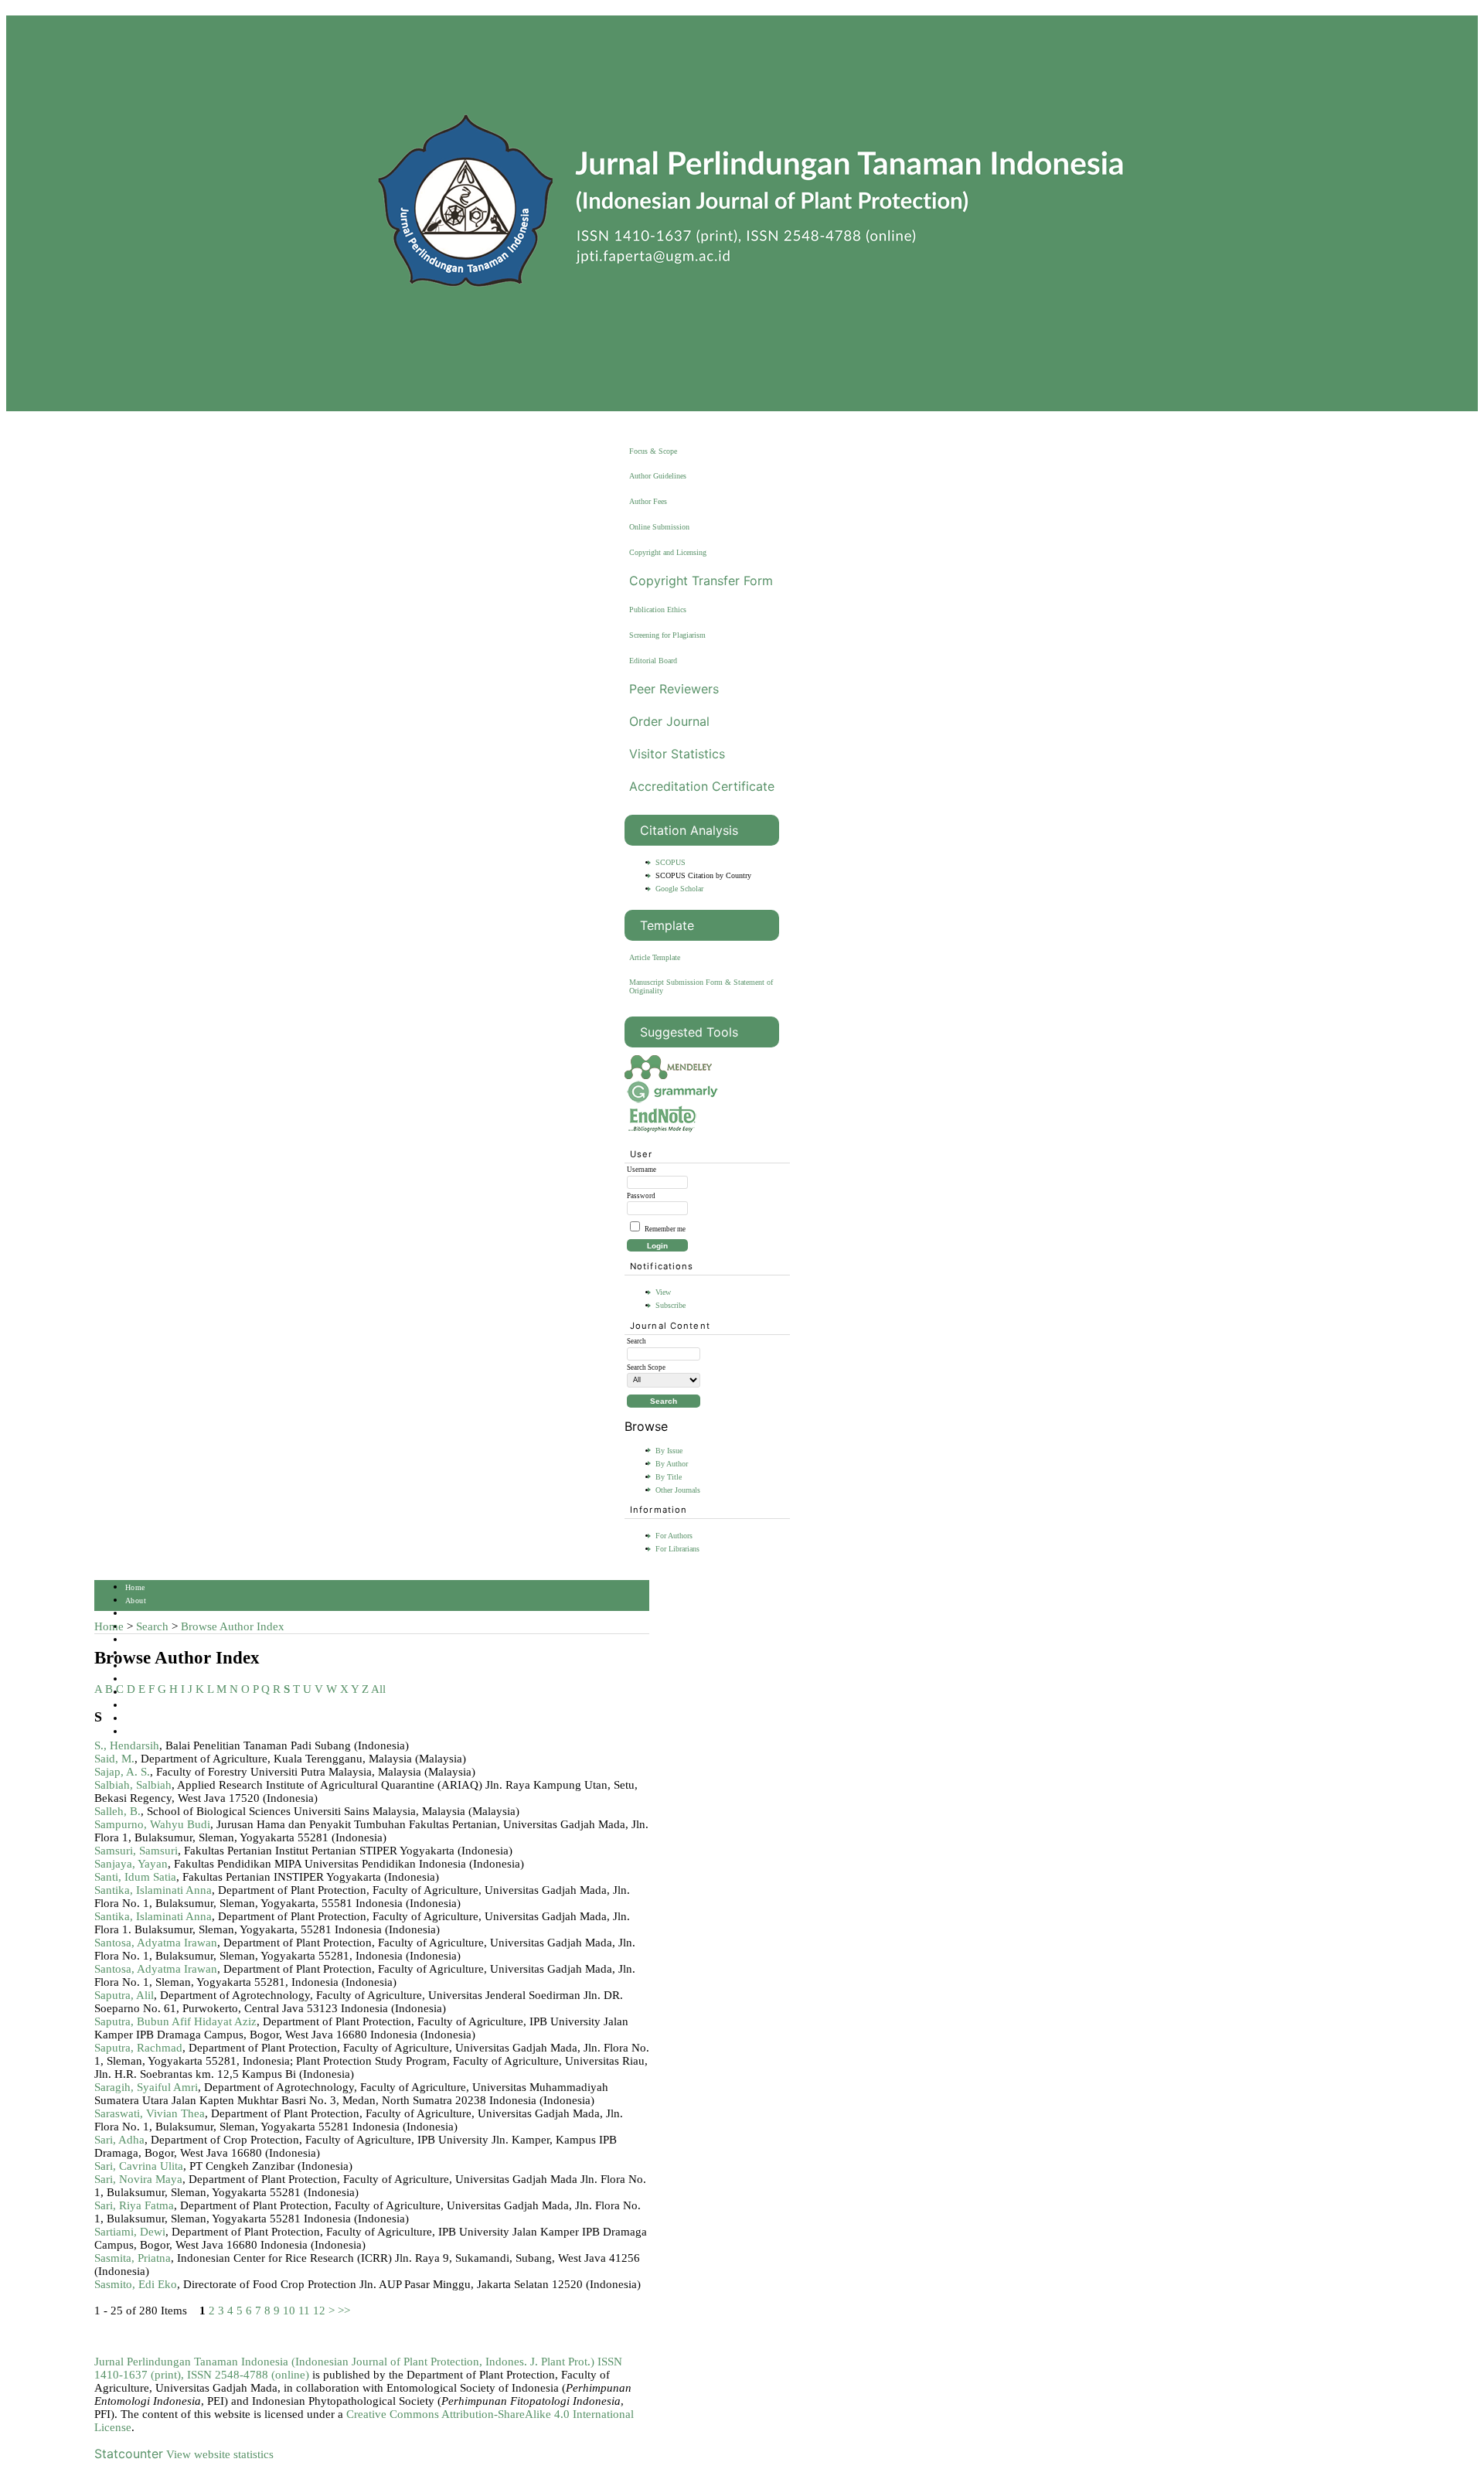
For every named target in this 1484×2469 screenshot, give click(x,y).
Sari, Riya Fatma (134, 2205)
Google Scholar (679, 889)
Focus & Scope (653, 451)
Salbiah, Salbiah (133, 1785)
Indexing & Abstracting (166, 1706)
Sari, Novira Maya (138, 2179)
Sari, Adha (119, 2140)
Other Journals (678, 1490)
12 (319, 2311)
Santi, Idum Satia (135, 1877)
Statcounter (129, 2454)
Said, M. (114, 1759)
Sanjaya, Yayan (131, 1864)
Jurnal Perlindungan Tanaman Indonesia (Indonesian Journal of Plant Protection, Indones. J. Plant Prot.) (346, 2362)
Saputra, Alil (124, 1995)
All (378, 1689)
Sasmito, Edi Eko (136, 2284)
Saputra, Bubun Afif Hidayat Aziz (175, 2021)
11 (304, 2311)
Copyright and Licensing (668, 552)
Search (136, 1640)
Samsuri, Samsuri (136, 1851)
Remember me (665, 1229)
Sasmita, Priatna (133, 2258)
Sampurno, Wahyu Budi (152, 1824)
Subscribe (671, 1305)
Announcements (152, 1679)
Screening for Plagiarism (667, 635)
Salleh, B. (117, 1811)
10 (289, 2311)
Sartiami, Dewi (130, 2232)
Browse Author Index (233, 1626)
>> (344, 2311)
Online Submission (659, 527)
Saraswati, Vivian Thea (150, 2113)
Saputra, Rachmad (138, 2048)
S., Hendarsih (127, 1745)
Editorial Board (653, 661)
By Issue (669, 1451)
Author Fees (648, 501)
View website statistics (220, 2454)
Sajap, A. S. (122, 1772)
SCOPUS (671, 862)
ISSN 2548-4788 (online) (248, 2375)
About (136, 1601)
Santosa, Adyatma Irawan (156, 1943)
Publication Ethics (658, 610)
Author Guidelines (658, 476)
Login (135, 1614)
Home (135, 1587)
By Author (672, 1464)
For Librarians (677, 1549)
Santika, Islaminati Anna (153, 1890)
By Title (669, 1477)
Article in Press (152, 1732)
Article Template (655, 957)
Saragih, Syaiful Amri (146, 2087)
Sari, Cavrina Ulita (139, 2166)
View (663, 1292)
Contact (138, 1719)
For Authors (674, 1536)
